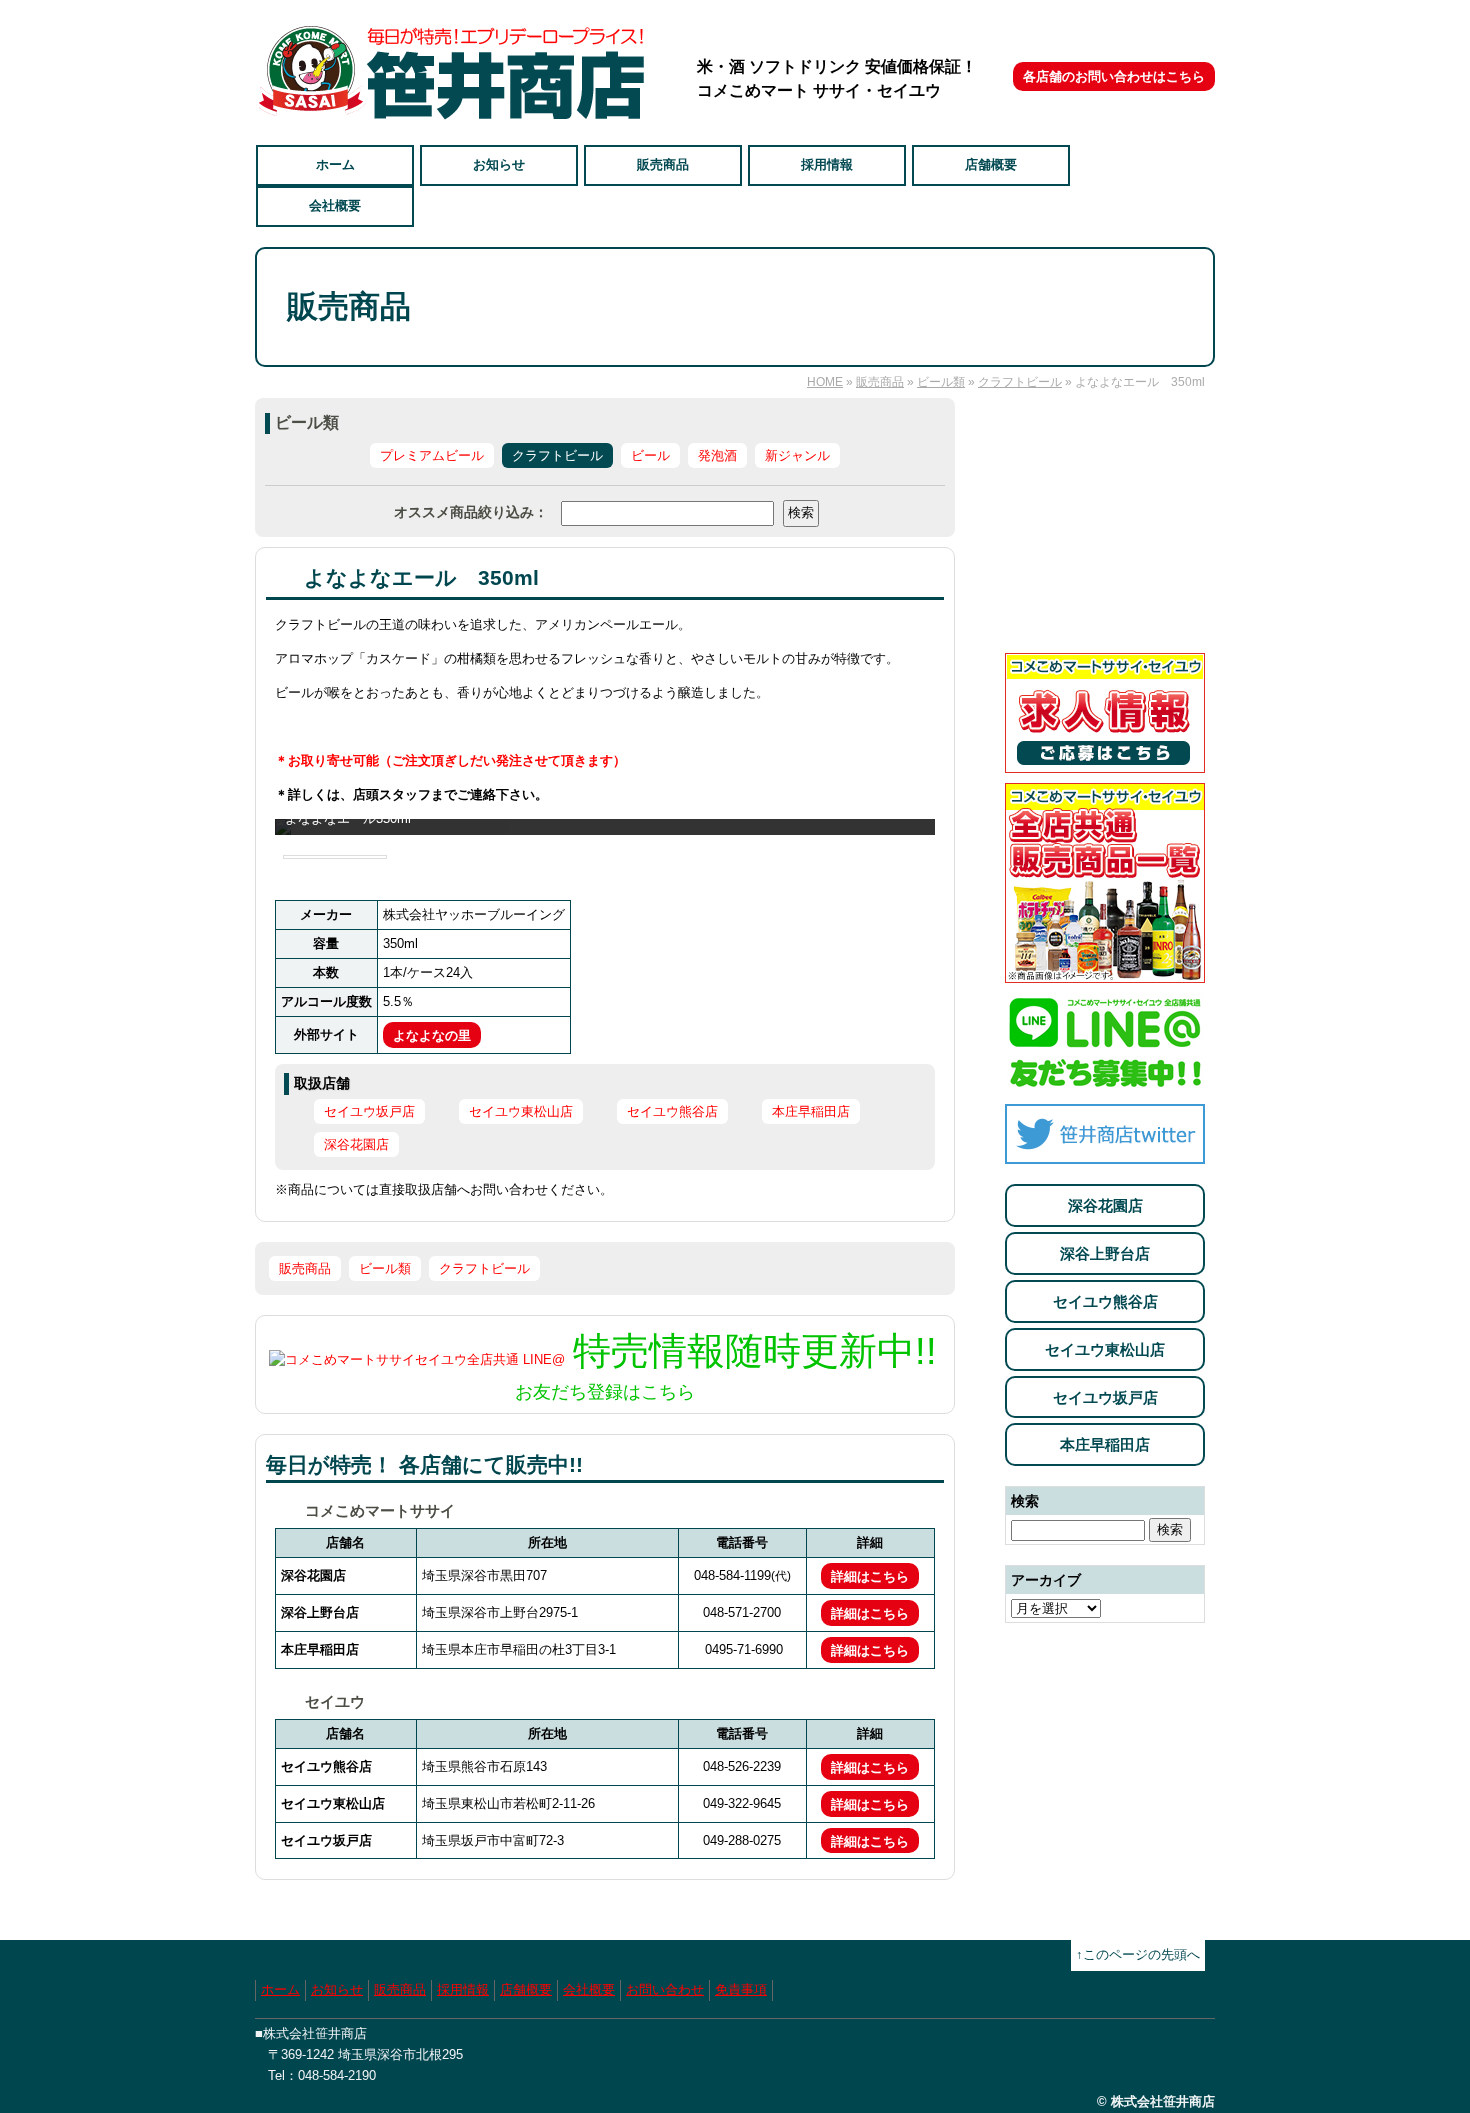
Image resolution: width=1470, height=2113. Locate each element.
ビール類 (941, 382)
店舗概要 (991, 164)
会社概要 (335, 205)
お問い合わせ (665, 1989)
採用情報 (827, 164)
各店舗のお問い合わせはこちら (1114, 76)
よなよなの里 (432, 1035)
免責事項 (741, 1989)
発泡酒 (717, 455)
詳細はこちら (870, 1576)
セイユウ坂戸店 (1105, 1397)
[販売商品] (1105, 971)
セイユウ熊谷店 (1105, 1301)
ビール (650, 455)
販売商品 (663, 164)
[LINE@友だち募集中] (1105, 1082)
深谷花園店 (1105, 1205)
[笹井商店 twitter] (1105, 1152)
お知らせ (499, 164)
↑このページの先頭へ (1138, 1954)
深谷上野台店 (1105, 1253)
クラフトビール (1020, 382)
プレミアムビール (432, 455)
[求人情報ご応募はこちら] (1105, 761)
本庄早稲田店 (1105, 1444)
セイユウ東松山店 (1105, 1349)
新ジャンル (797, 455)
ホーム (335, 164)
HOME (825, 382)
